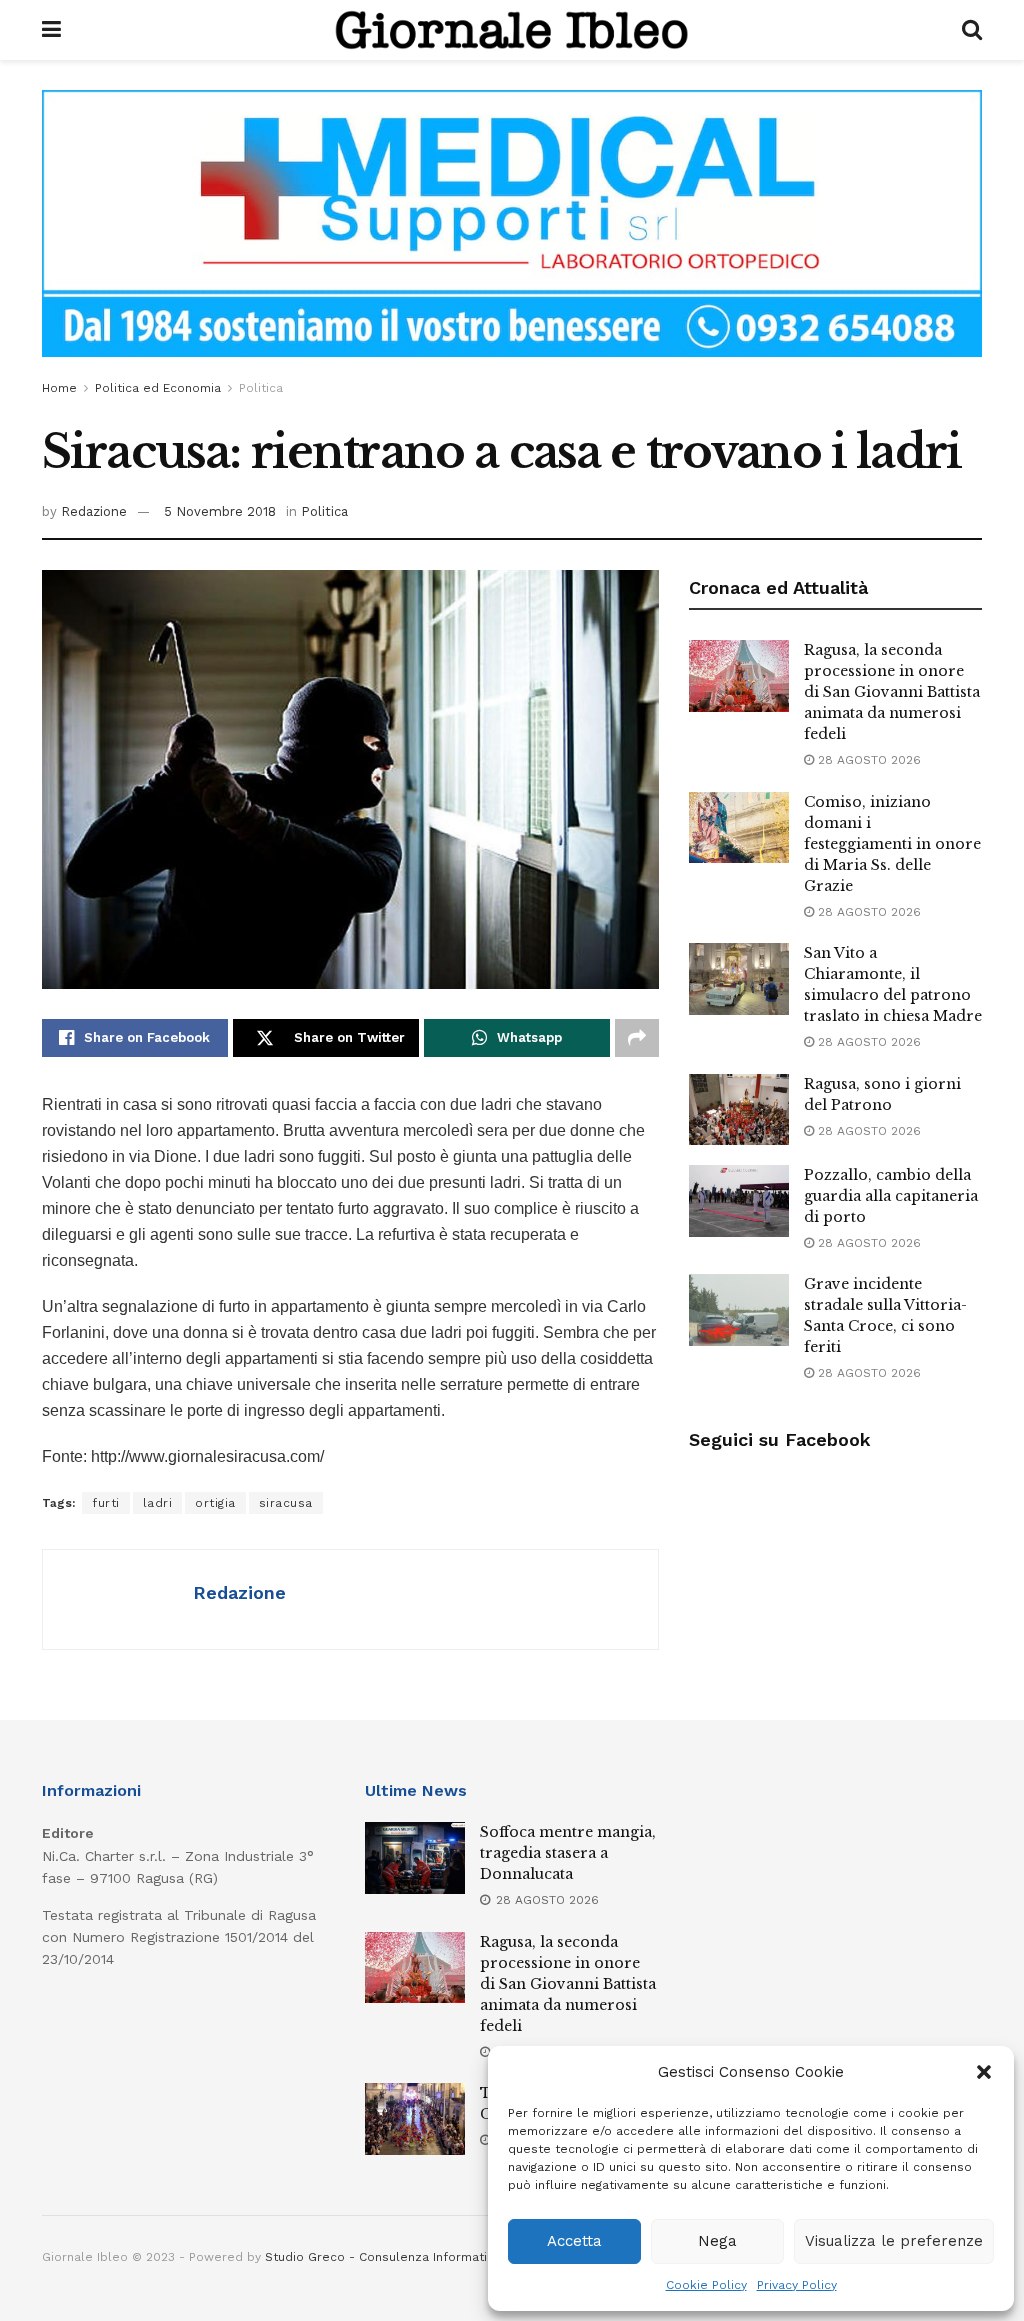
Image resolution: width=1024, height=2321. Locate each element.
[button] (984, 2072)
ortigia (215, 1503)
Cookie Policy (706, 2285)
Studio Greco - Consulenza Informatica (383, 2257)
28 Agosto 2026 (867, 760)
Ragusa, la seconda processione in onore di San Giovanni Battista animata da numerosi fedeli (892, 692)
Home (59, 388)
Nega (717, 2241)
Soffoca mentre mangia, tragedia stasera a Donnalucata (568, 1853)
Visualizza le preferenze (894, 2241)
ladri (158, 1503)
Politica (261, 388)
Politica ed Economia (158, 388)
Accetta (574, 2241)
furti (106, 1503)
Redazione (94, 511)
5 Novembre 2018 (220, 511)
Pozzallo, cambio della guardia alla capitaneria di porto (891, 1196)
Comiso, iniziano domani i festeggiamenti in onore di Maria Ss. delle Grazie (892, 844)
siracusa (286, 1503)
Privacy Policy (797, 2285)
